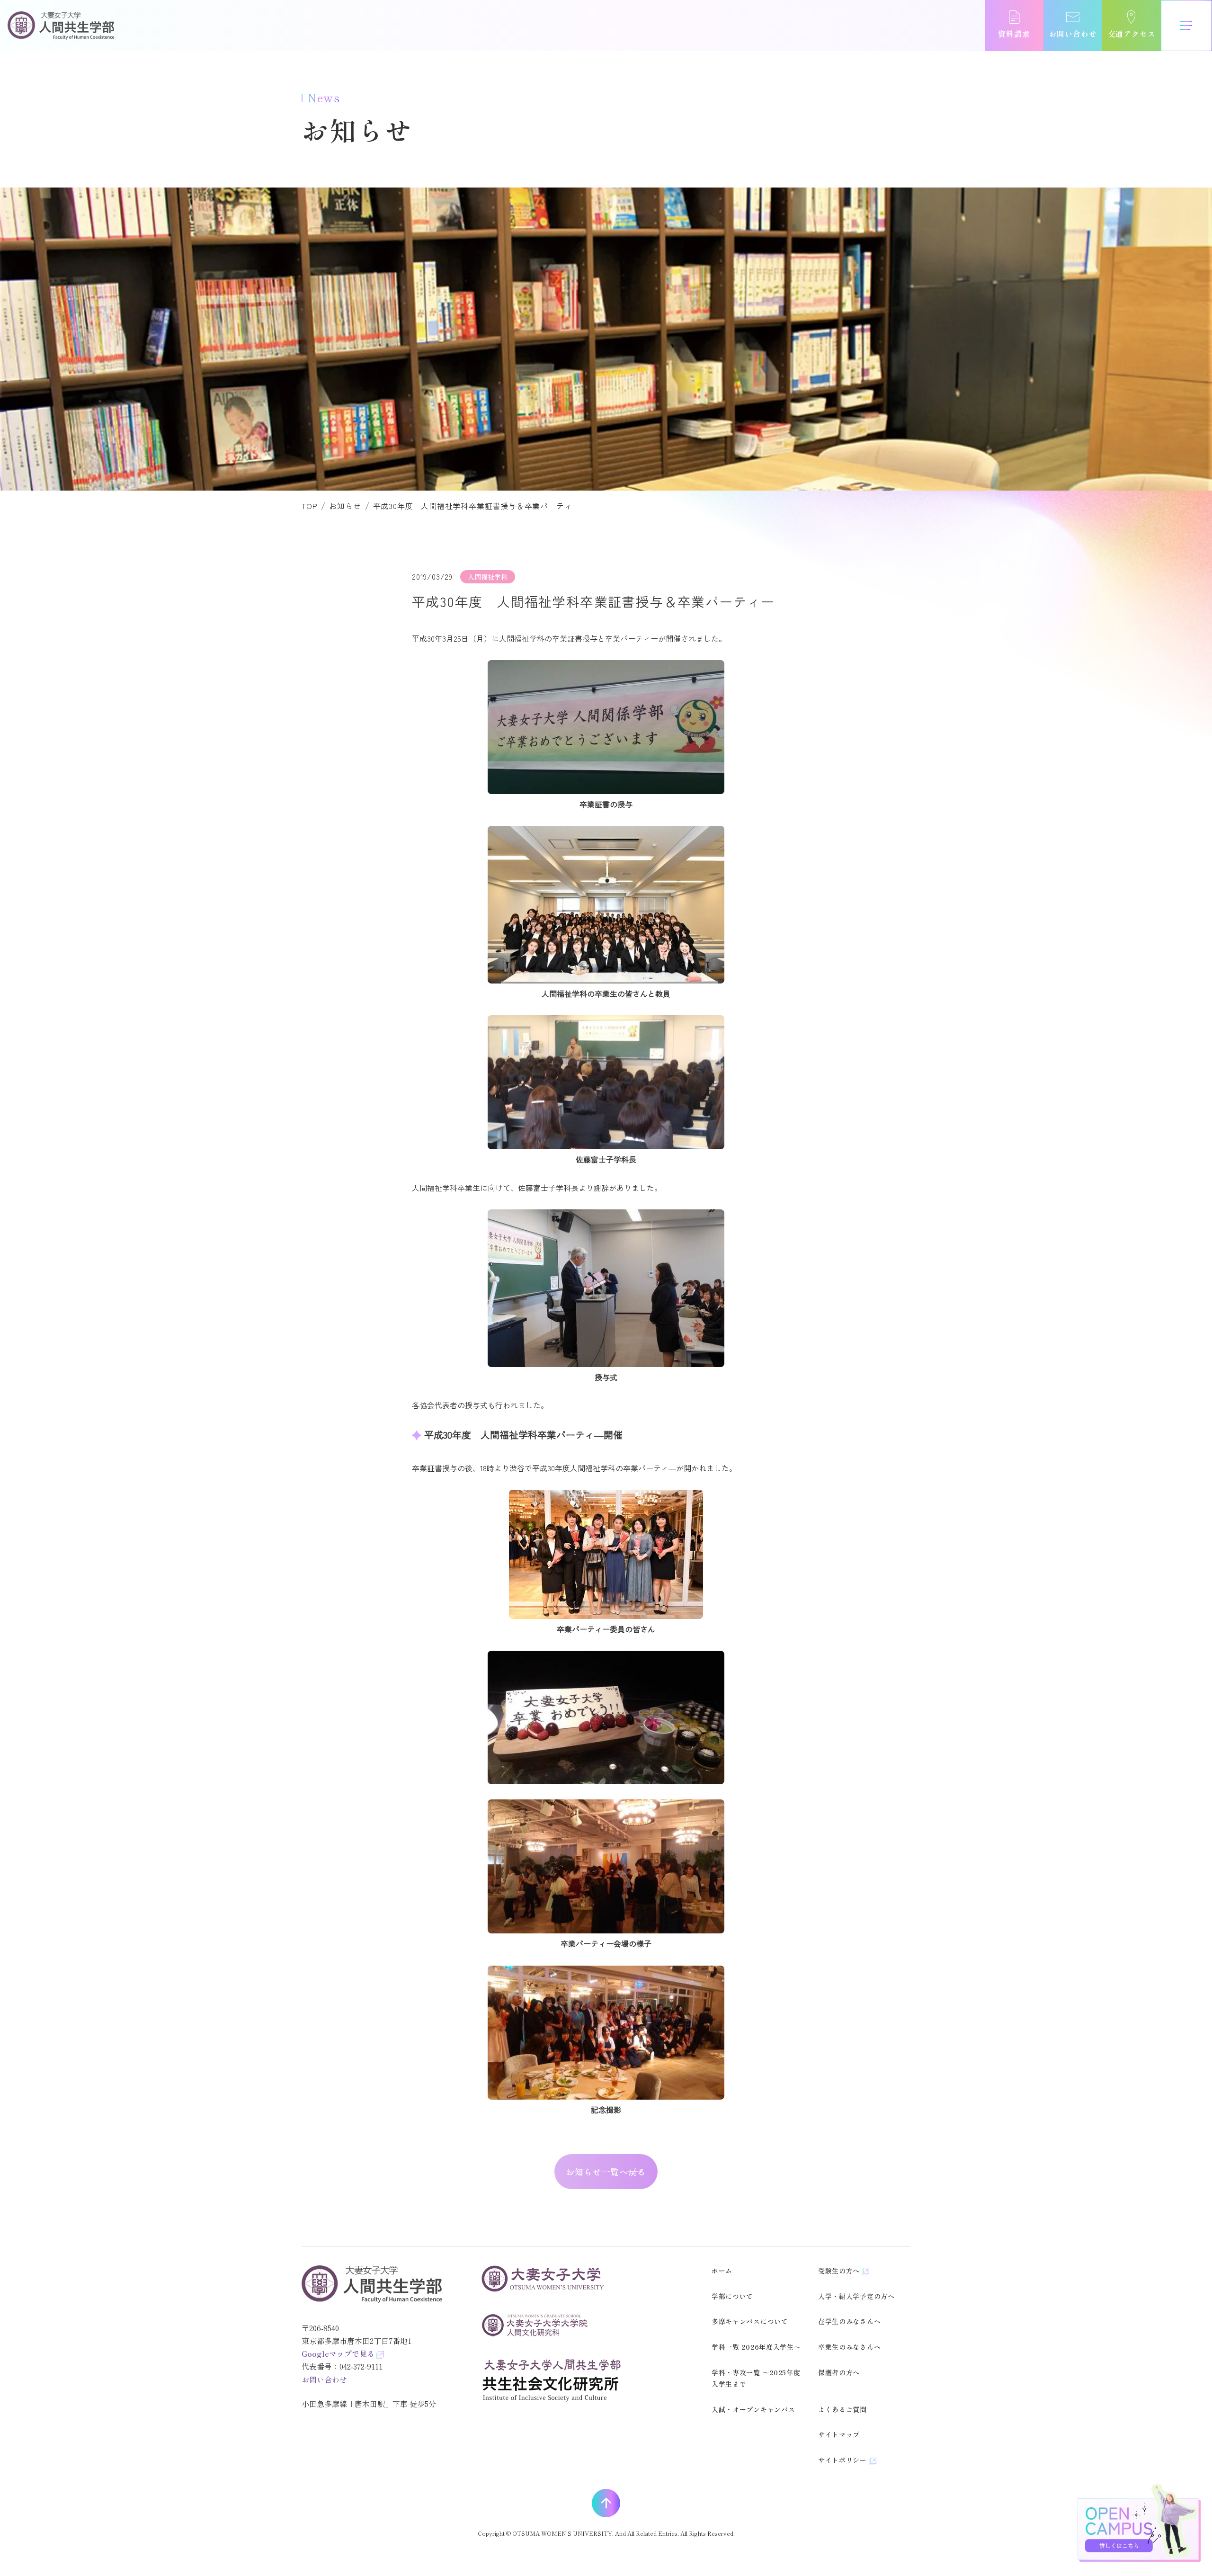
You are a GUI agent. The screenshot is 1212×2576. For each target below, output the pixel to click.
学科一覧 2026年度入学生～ (756, 2347)
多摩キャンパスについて (750, 2321)
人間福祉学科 (488, 577)
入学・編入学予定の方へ (856, 2296)
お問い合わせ (324, 2379)
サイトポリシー (842, 2460)
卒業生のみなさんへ (849, 2347)
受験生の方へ (839, 2271)
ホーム (722, 2271)
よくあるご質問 (842, 2409)
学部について (732, 2296)
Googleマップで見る (338, 2353)
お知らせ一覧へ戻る (606, 2172)
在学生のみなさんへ (849, 2321)
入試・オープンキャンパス (753, 2409)
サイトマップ (839, 2434)
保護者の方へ (839, 2372)
